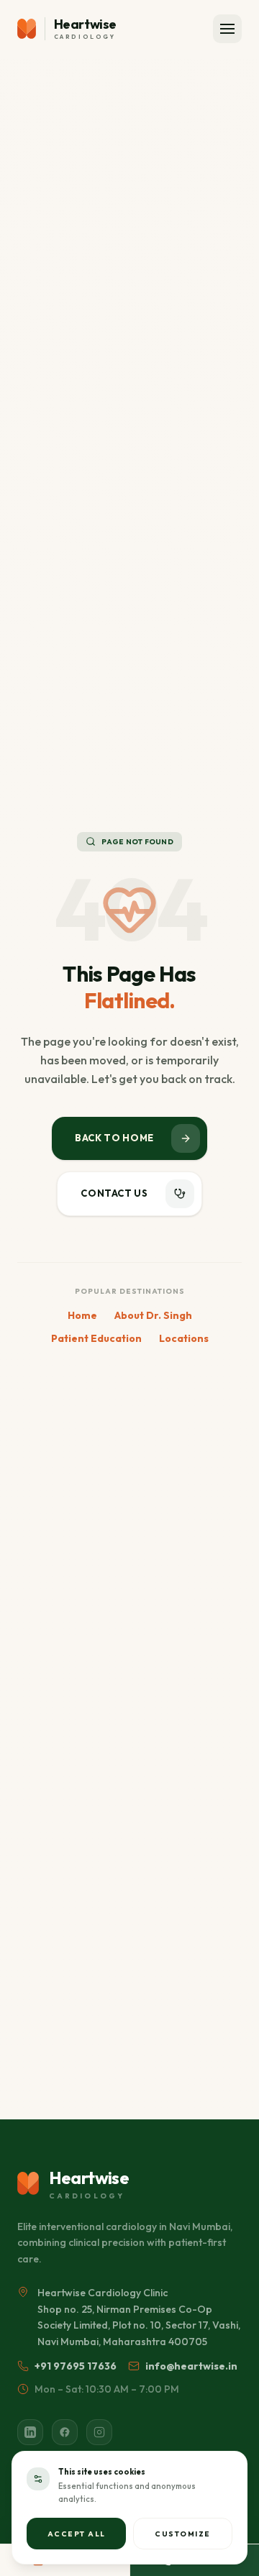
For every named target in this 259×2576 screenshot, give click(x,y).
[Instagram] (99, 2432)
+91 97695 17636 (76, 2366)
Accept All (77, 2534)
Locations (184, 1338)
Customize (183, 2534)
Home (82, 1315)
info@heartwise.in (191, 2366)
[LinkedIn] (30, 2432)
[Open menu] (227, 29)
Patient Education (96, 1338)
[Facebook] (65, 2432)
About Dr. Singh (153, 1315)
